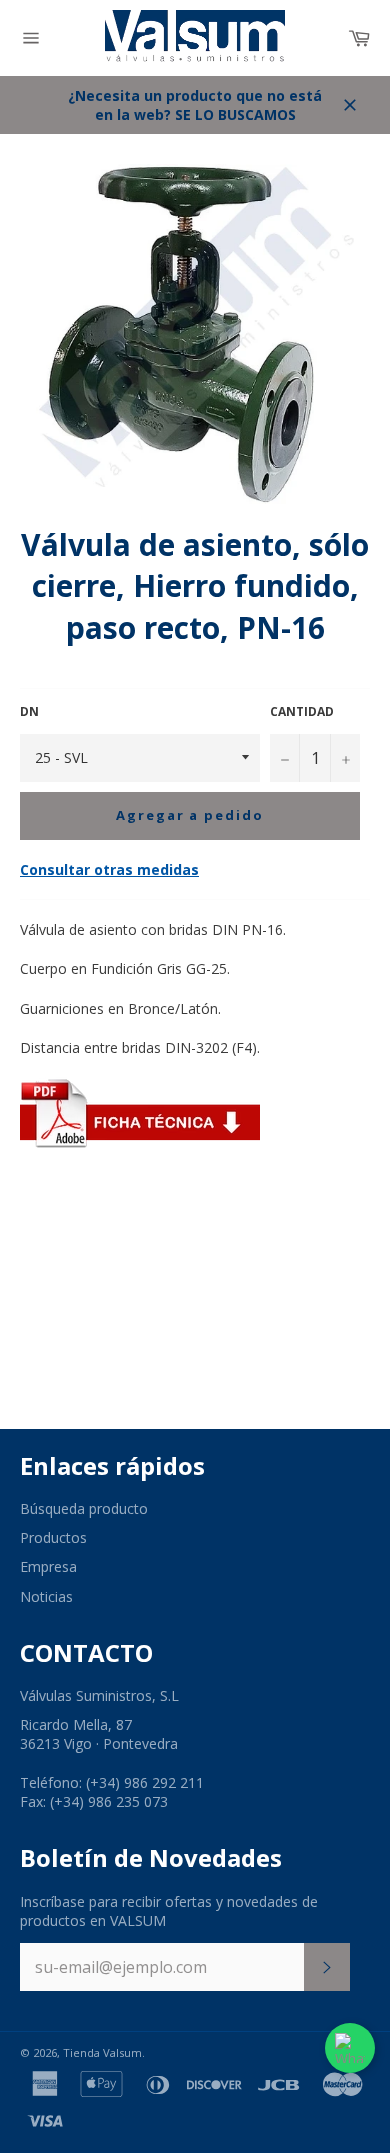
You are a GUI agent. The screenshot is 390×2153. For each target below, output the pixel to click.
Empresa (48, 1566)
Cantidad (302, 712)
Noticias (46, 1596)
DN (29, 712)
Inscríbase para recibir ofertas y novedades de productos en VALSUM (169, 1911)
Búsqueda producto (84, 1508)
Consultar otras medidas (109, 869)
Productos (53, 1537)
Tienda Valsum (102, 2052)
